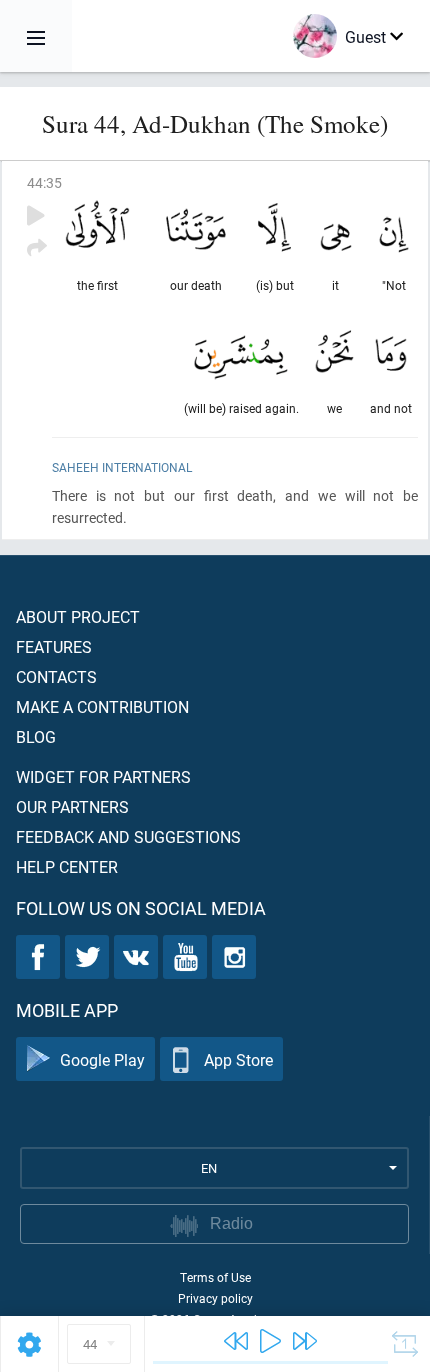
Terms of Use (215, 1277)
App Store (238, 1059)
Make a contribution (102, 706)
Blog (36, 736)
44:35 (44, 182)
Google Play (102, 1059)
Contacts (56, 676)
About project (78, 616)
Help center (67, 866)
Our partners (72, 806)
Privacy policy (215, 1298)
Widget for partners (103, 776)
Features (54, 646)
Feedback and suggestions (128, 836)
